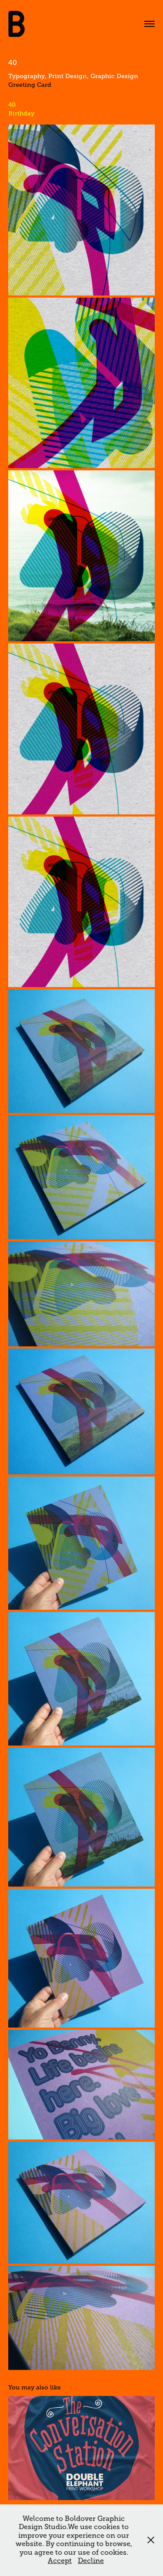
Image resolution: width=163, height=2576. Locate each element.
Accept (60, 2561)
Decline (91, 2561)
